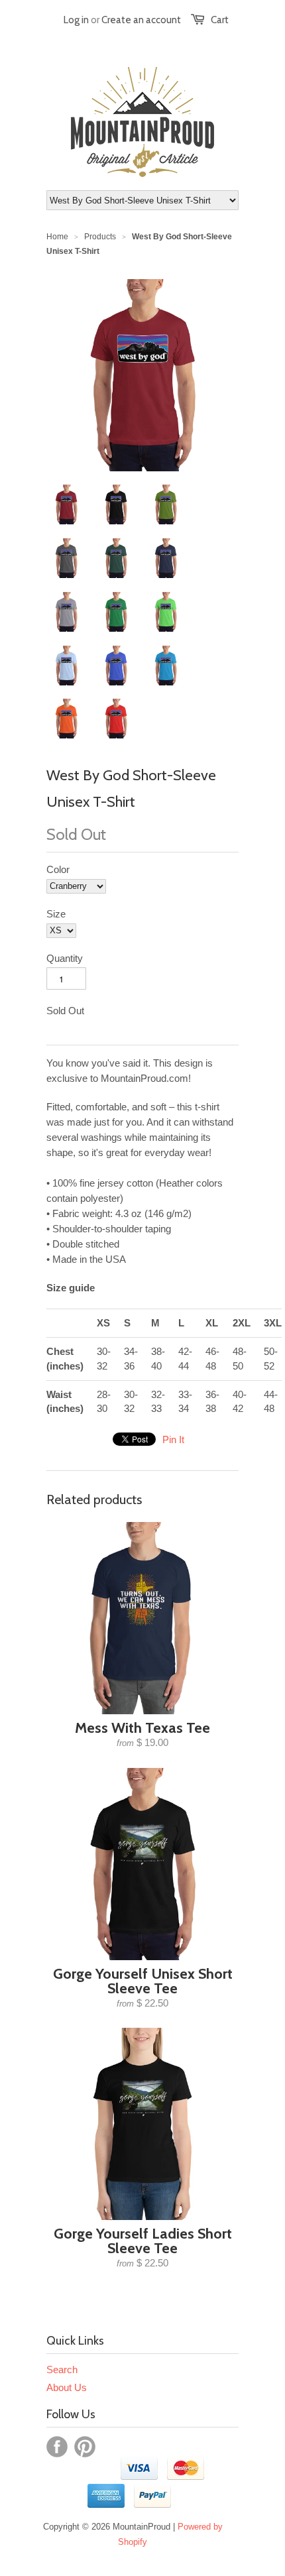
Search (62, 2370)
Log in (76, 20)
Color (58, 869)
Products (100, 237)
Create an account (141, 20)
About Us (67, 2387)
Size (56, 914)
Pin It (173, 1439)
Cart (220, 20)
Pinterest (85, 2447)
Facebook (57, 2447)
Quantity (65, 958)
